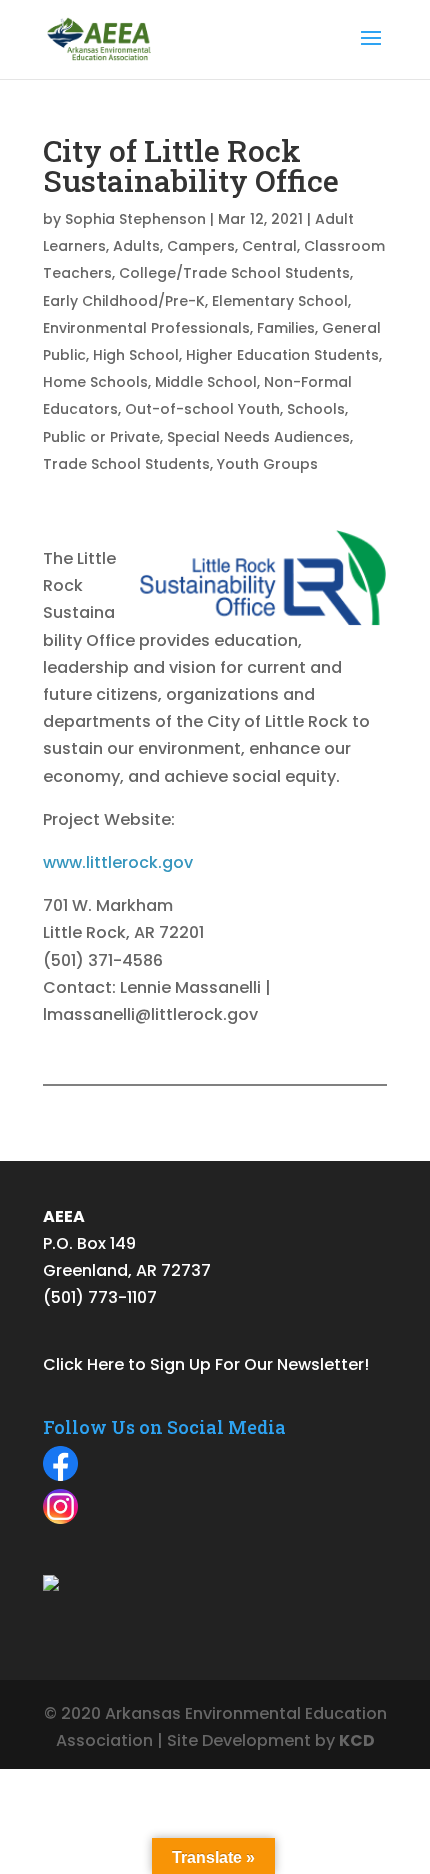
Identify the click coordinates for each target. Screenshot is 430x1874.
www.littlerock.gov (118, 862)
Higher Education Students (282, 355)
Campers (201, 246)
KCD (357, 1740)
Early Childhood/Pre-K (124, 301)
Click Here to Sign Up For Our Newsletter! (206, 1364)
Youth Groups (267, 464)
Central (269, 246)
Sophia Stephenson (135, 219)
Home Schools (95, 382)
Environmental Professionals (146, 328)
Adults (136, 246)
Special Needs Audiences (258, 437)
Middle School (206, 382)
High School (136, 355)
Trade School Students (126, 464)
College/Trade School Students (234, 273)
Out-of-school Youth (202, 409)
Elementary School (280, 301)
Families (286, 328)
